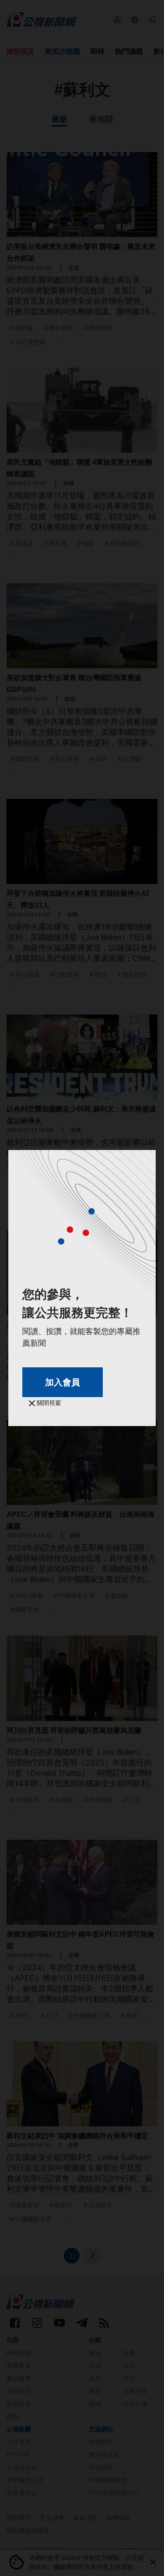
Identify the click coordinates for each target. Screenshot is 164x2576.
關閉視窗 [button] (48, 1403)
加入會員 (63, 1382)
